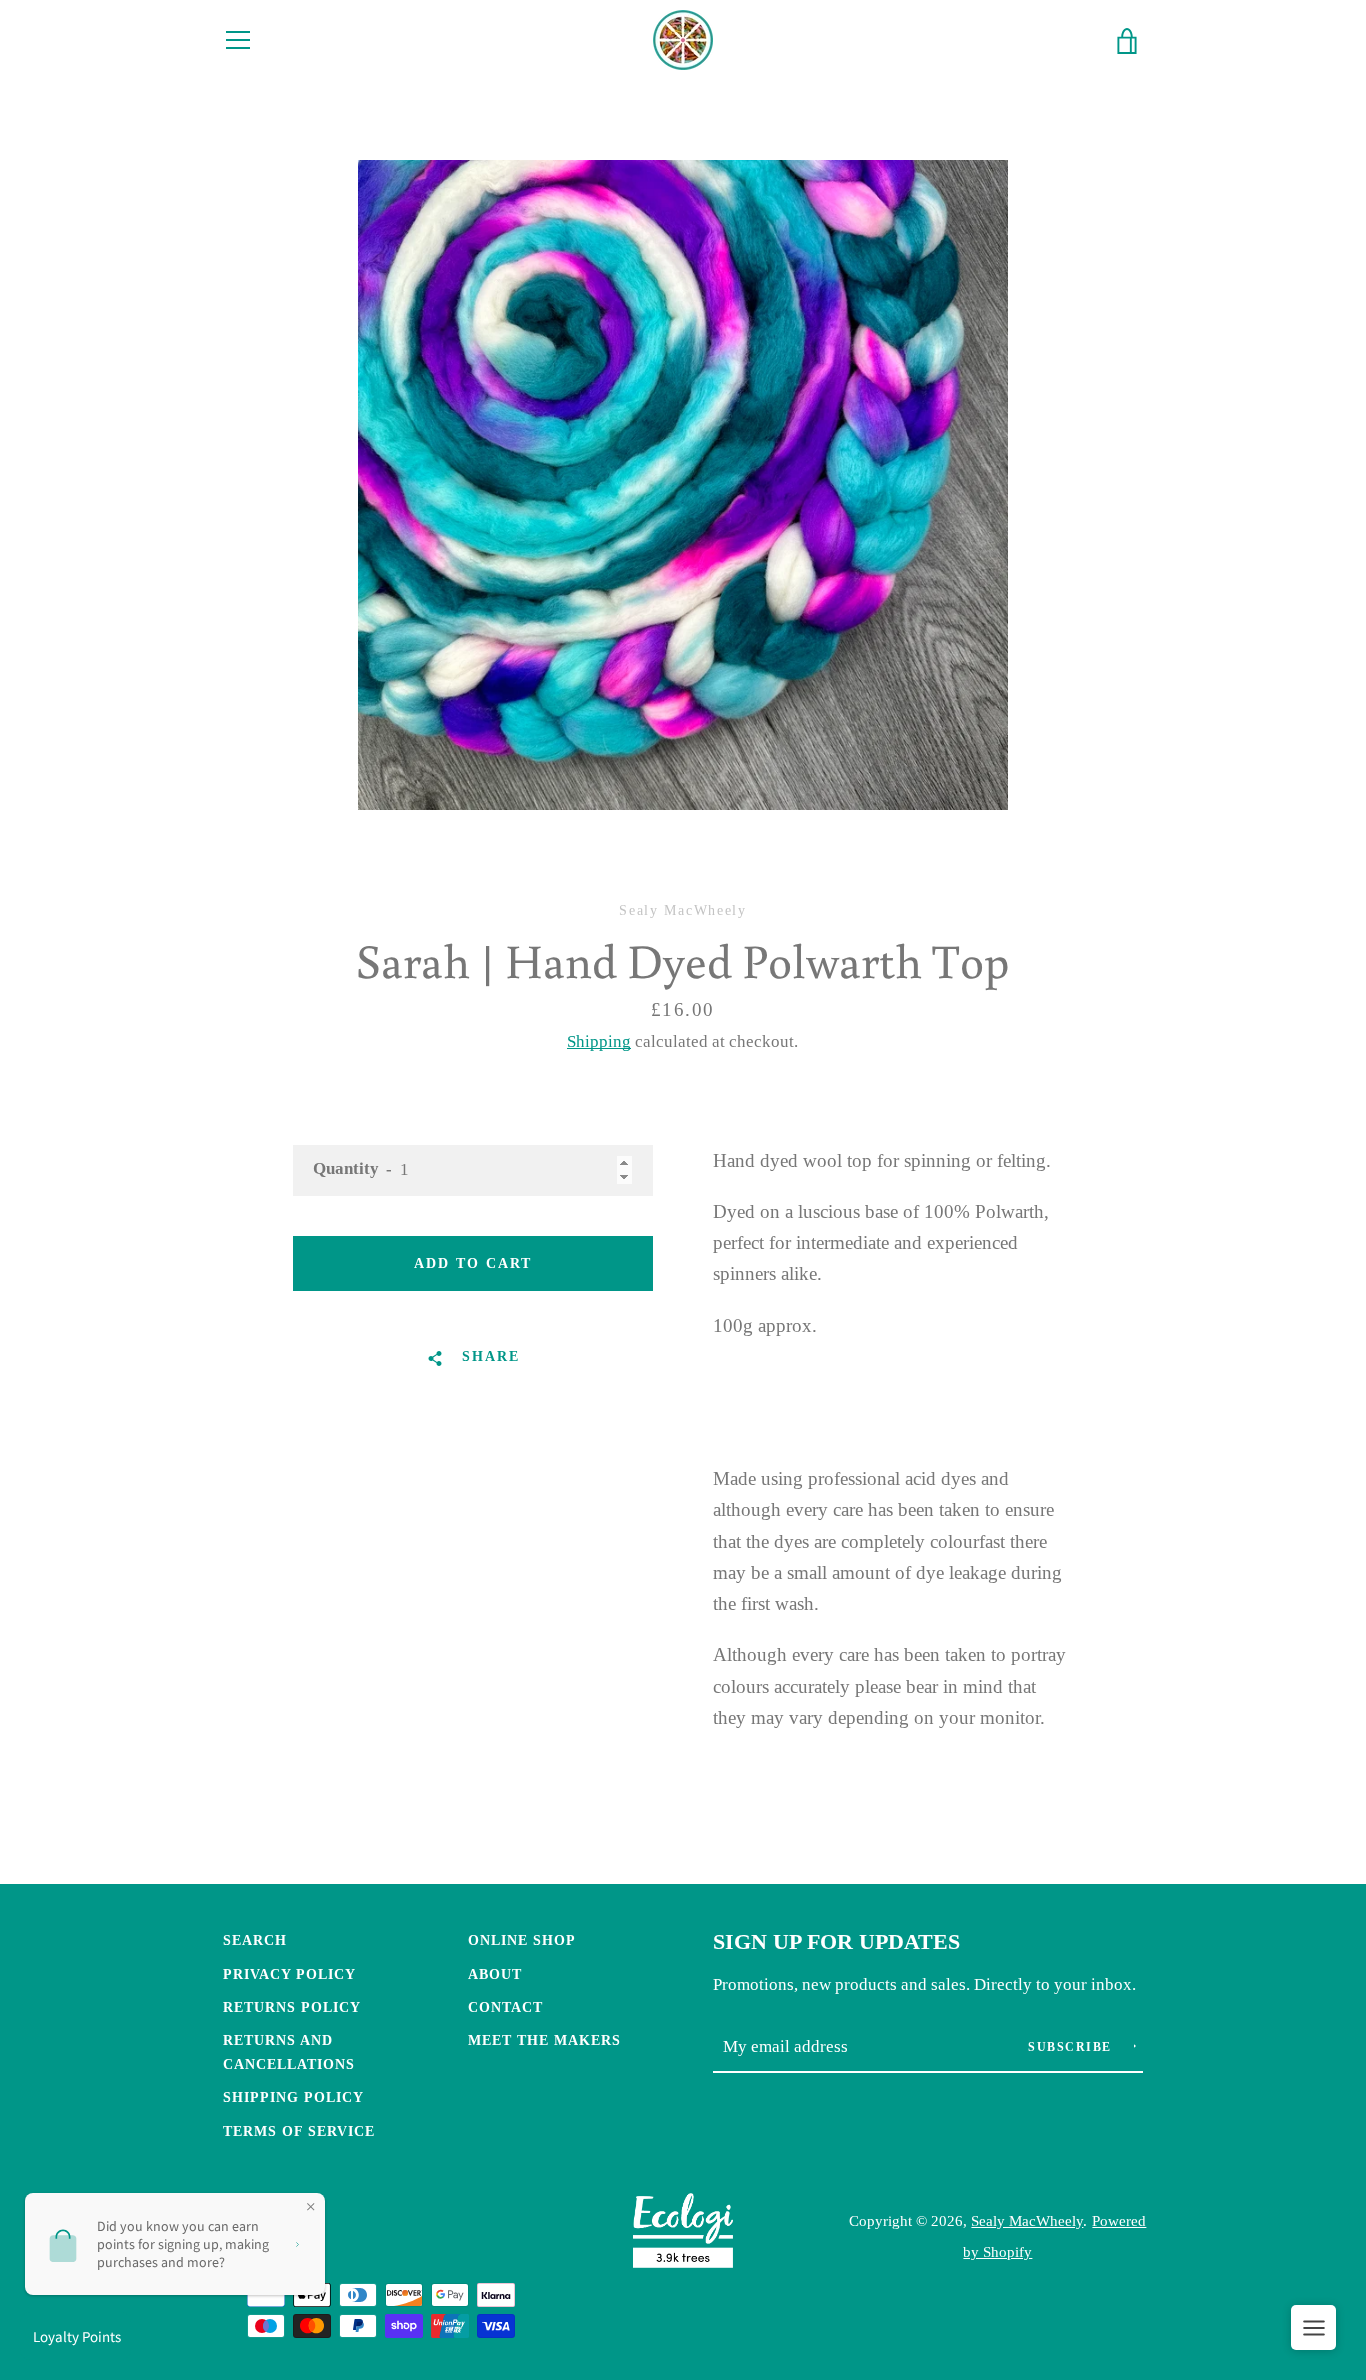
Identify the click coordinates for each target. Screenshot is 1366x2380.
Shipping (599, 1041)
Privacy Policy (289, 1974)
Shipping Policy (293, 2097)
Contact (505, 2007)
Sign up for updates (836, 1942)
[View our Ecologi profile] (683, 2235)
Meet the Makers (544, 2040)
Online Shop (522, 1940)
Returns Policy (292, 2007)
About (495, 1974)
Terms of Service (299, 2131)
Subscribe (1072, 2047)
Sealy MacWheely (1027, 2220)
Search (255, 1940)
